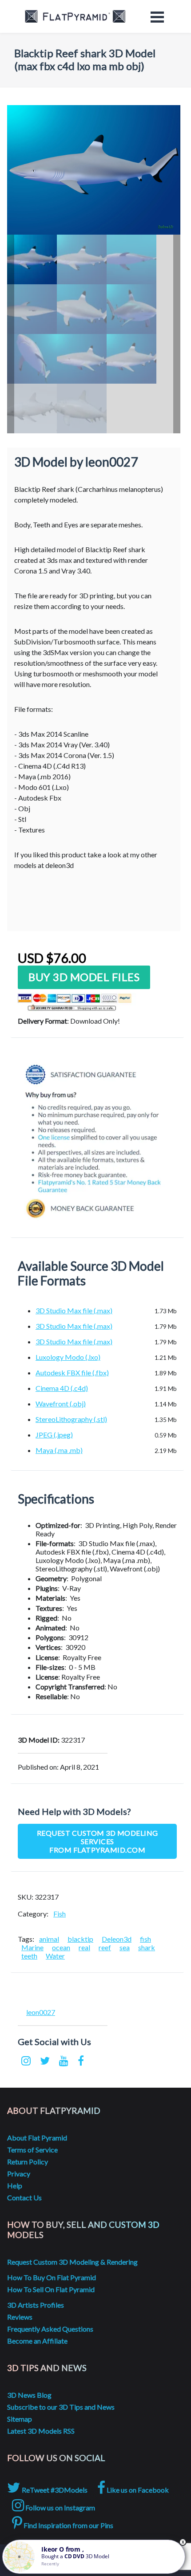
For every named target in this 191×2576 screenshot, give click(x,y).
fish (145, 1939)
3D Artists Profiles (36, 2305)
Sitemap (20, 2419)
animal (49, 1939)
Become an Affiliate (37, 2341)
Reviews (20, 2317)
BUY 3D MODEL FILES (84, 977)
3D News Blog (29, 2395)
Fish (60, 1914)
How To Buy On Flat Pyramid (52, 2277)
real (84, 1947)
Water (55, 1956)
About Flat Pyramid (37, 2138)
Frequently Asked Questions (50, 2329)
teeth (29, 1956)
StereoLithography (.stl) (71, 1419)
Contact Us (24, 2197)
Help (15, 2185)
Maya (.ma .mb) (59, 1450)
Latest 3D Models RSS (41, 2431)
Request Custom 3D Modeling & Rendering (72, 2262)
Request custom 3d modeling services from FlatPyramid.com (97, 1841)
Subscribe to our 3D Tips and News (61, 2407)
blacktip (80, 1939)
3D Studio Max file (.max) (74, 1310)
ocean (61, 1947)
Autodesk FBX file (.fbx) (72, 1372)
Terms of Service (32, 2150)
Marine (32, 1947)
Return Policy (28, 2162)
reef (105, 1947)
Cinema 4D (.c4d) (62, 1388)
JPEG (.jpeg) (54, 1435)
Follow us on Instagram (60, 2507)
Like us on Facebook (137, 2490)
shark (147, 1947)
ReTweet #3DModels (54, 2490)
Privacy (19, 2173)
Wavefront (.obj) (61, 1404)
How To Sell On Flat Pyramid (51, 2289)
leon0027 (41, 2012)
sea (125, 1947)
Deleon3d (117, 1939)
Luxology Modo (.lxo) (68, 1357)
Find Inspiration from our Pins (68, 2525)
